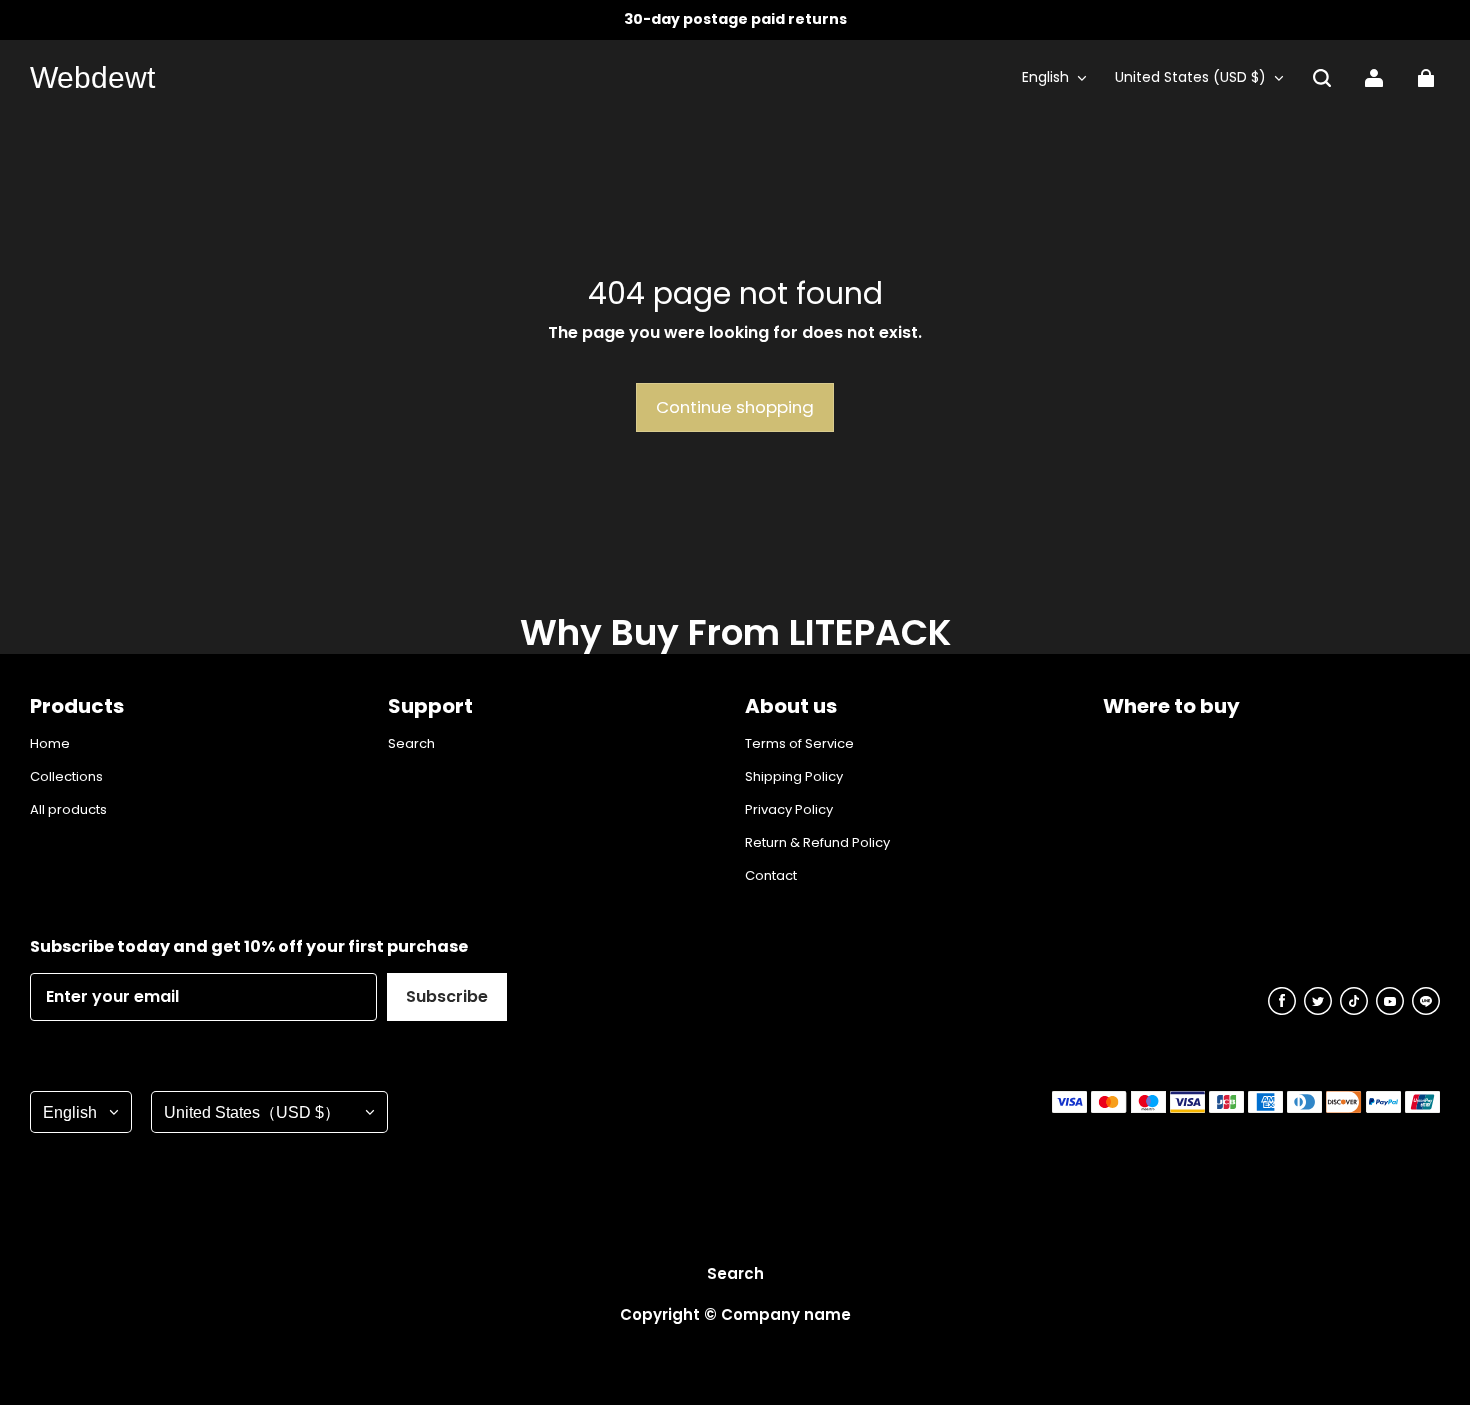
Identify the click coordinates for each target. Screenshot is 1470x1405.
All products (68, 810)
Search (411, 744)
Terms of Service (799, 744)
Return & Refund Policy (817, 843)
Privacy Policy (789, 810)
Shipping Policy (794, 777)
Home (50, 744)
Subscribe (447, 996)
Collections (66, 777)
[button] (1322, 78)
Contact (771, 876)
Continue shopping (735, 407)
